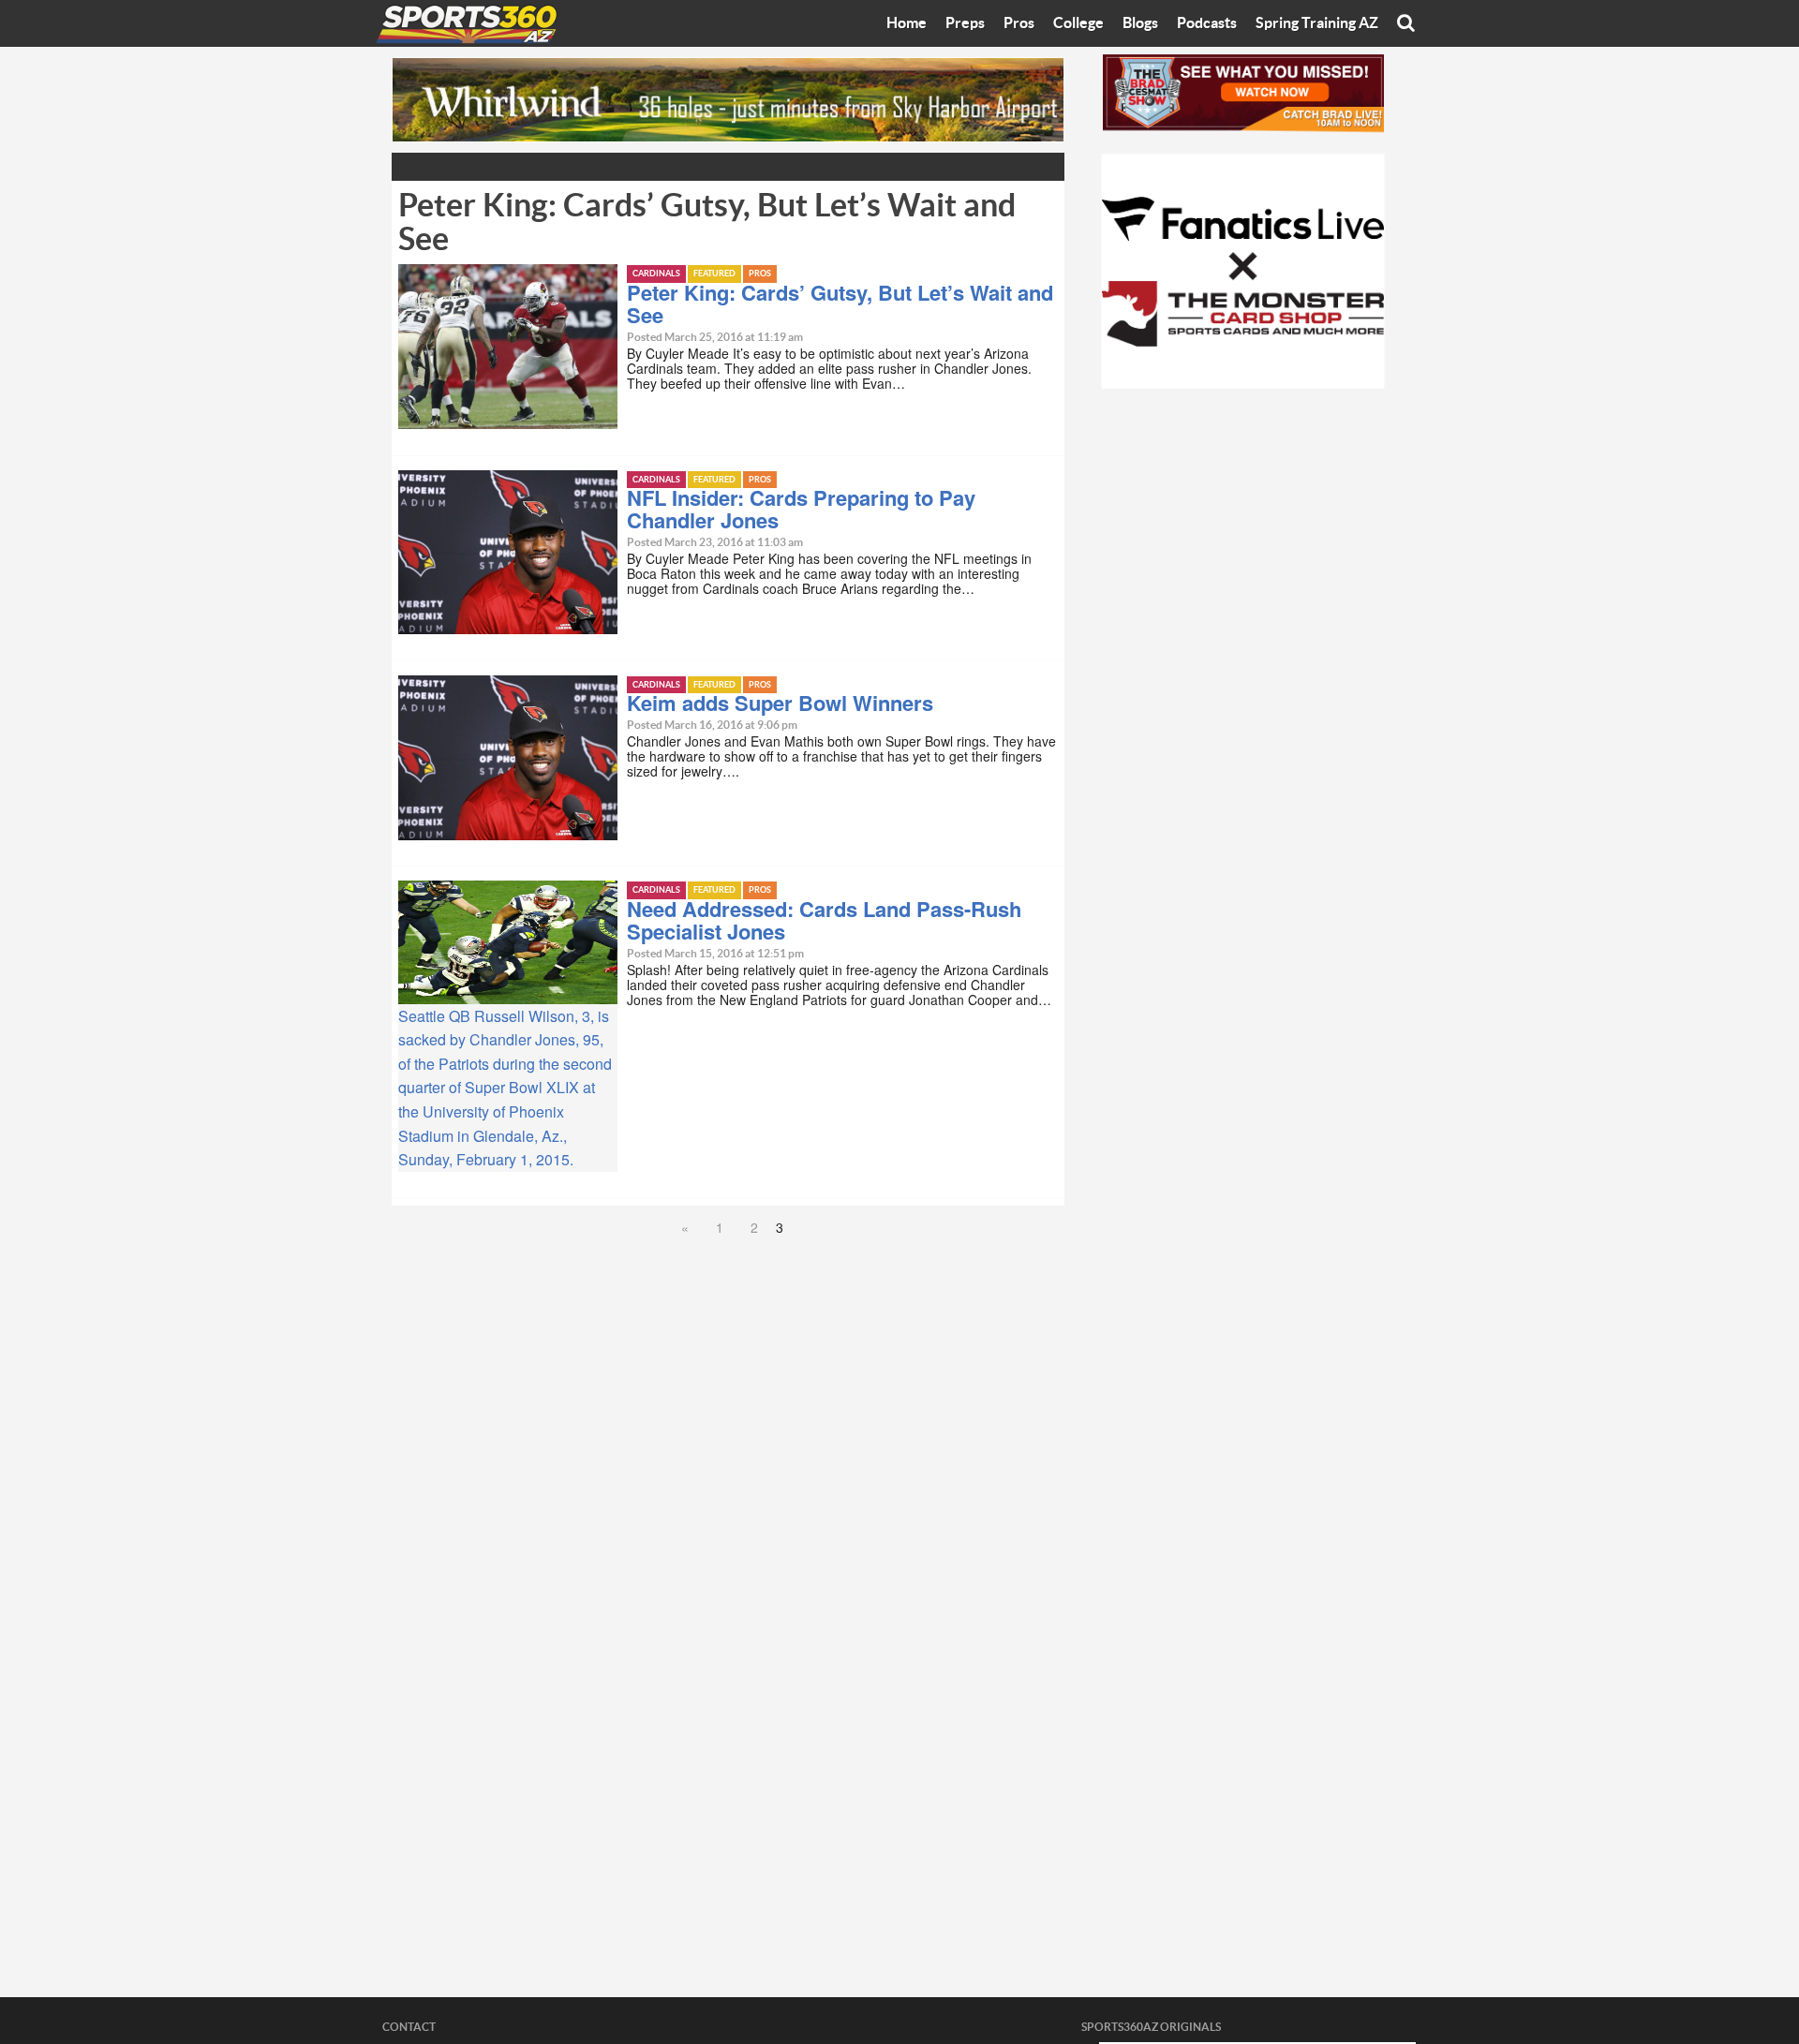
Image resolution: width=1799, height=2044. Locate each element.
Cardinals (656, 274)
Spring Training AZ (1317, 23)
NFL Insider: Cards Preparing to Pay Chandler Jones (801, 509)
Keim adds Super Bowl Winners (780, 703)
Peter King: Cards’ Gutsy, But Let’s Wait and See (840, 304)
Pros (1019, 23)
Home (907, 23)
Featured (714, 274)
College (1078, 23)
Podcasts (1207, 23)
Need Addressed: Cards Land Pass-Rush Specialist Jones (824, 920)
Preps (965, 23)
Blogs (1140, 23)
